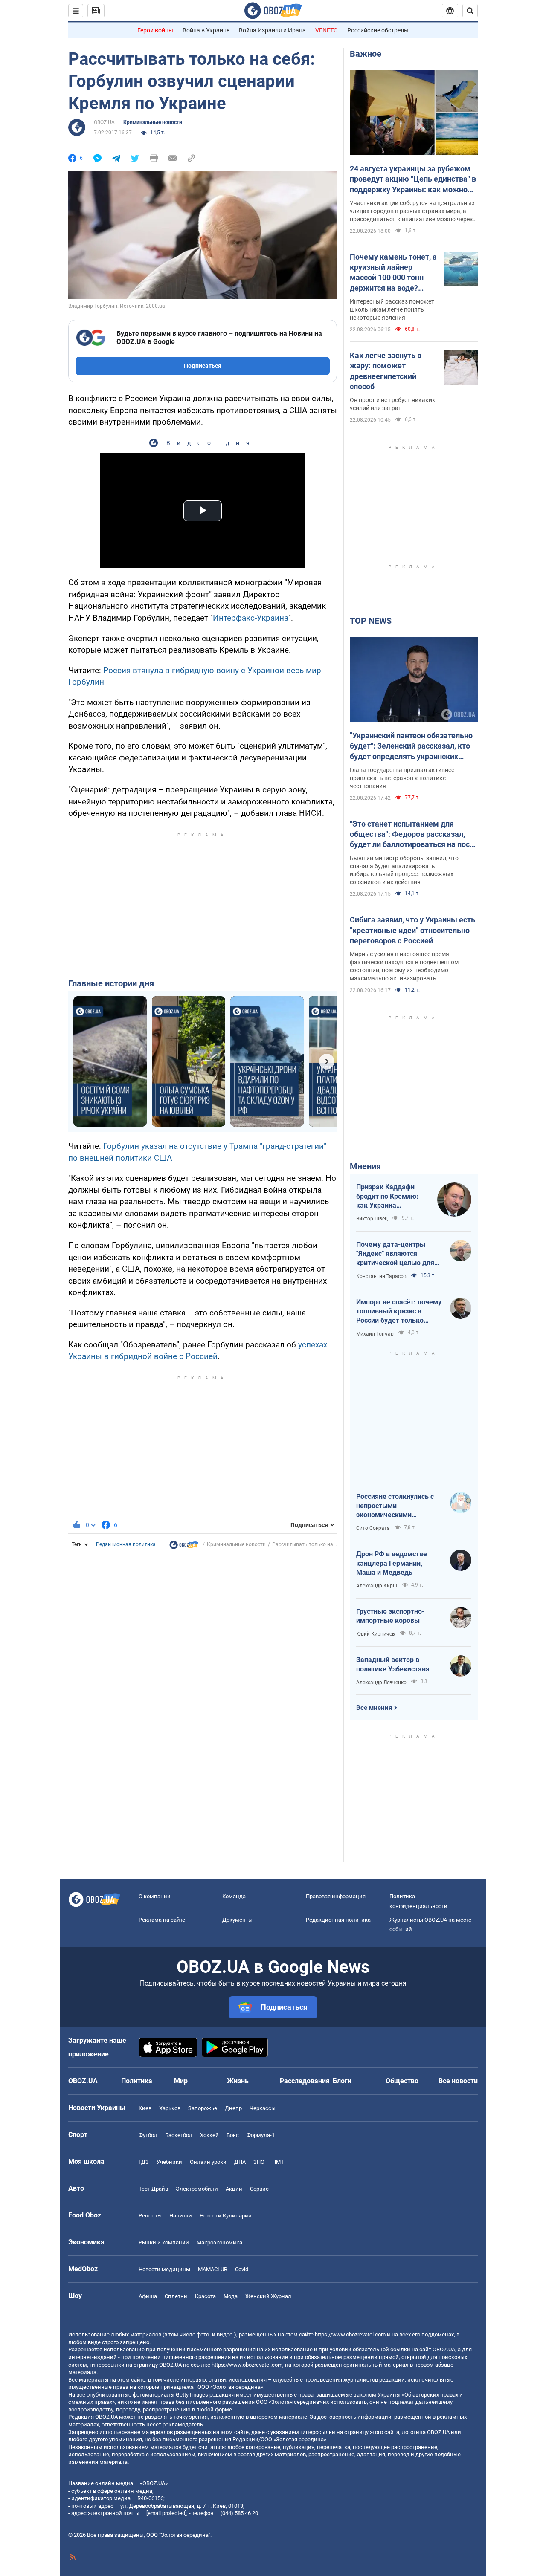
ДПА (240, 2162)
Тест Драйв (153, 2189)
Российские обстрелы (378, 30)
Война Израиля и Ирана (272, 30)
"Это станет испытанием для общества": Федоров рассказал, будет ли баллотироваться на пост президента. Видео (412, 835)
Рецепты (150, 2216)
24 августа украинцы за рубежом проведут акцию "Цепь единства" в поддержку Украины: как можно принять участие (413, 179)
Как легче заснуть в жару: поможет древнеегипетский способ (386, 371)
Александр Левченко (381, 1683)
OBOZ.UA (104, 122)
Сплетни (176, 2296)
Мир (181, 2081)
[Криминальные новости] (184, 1547)
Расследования (305, 2081)
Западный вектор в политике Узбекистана (393, 1664)
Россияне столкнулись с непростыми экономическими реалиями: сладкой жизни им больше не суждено (399, 1506)
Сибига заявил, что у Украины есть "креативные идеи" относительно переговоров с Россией (412, 930)
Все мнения (374, 1708)
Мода (231, 2296)
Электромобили (197, 2189)
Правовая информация (336, 1896)
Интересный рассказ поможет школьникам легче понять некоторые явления (392, 309)
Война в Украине (206, 30)
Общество (402, 2081)
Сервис (259, 2189)
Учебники (169, 2162)
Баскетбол (179, 2135)
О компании (155, 1896)
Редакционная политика (126, 1544)
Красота (205, 2296)
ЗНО (259, 2162)
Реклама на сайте (162, 1920)
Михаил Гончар (375, 1334)
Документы (237, 1920)
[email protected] (166, 2513)
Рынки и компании (164, 2242)
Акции (234, 2189)
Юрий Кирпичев (376, 1634)
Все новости (458, 2081)
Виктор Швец (372, 1219)
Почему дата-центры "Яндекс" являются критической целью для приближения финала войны (395, 1254)
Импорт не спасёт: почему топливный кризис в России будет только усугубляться (399, 1312)
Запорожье (203, 2108)
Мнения (365, 1166)
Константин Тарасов (381, 1276)
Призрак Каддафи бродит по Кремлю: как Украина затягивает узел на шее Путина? (387, 1197)
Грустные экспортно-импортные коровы (390, 1616)
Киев (145, 2108)
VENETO (327, 30)
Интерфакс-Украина (251, 618)
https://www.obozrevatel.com (350, 2335)
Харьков (170, 2108)
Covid (242, 2269)
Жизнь (238, 2081)
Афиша (148, 2296)
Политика (137, 2081)
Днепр (233, 2108)
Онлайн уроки (208, 2162)
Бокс (233, 2135)
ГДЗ (144, 2162)
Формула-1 (261, 2135)
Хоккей (209, 2135)
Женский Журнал (268, 2296)
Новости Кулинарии (226, 2216)
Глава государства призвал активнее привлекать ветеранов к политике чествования (402, 778)
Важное (366, 54)
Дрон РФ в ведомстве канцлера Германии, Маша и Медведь (392, 1563)
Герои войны (155, 30)
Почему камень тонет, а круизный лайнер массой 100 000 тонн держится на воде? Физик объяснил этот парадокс (393, 273)
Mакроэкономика (219, 2242)
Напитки (181, 2216)
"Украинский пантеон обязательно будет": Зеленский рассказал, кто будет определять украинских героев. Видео (411, 746)
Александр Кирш (377, 1586)
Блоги (342, 2081)
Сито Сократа (373, 1528)
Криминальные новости (153, 122)
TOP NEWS (371, 621)
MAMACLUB (213, 2269)
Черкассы (263, 2108)
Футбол (148, 2135)
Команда (234, 1896)
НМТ (278, 2162)
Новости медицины (164, 2269)
